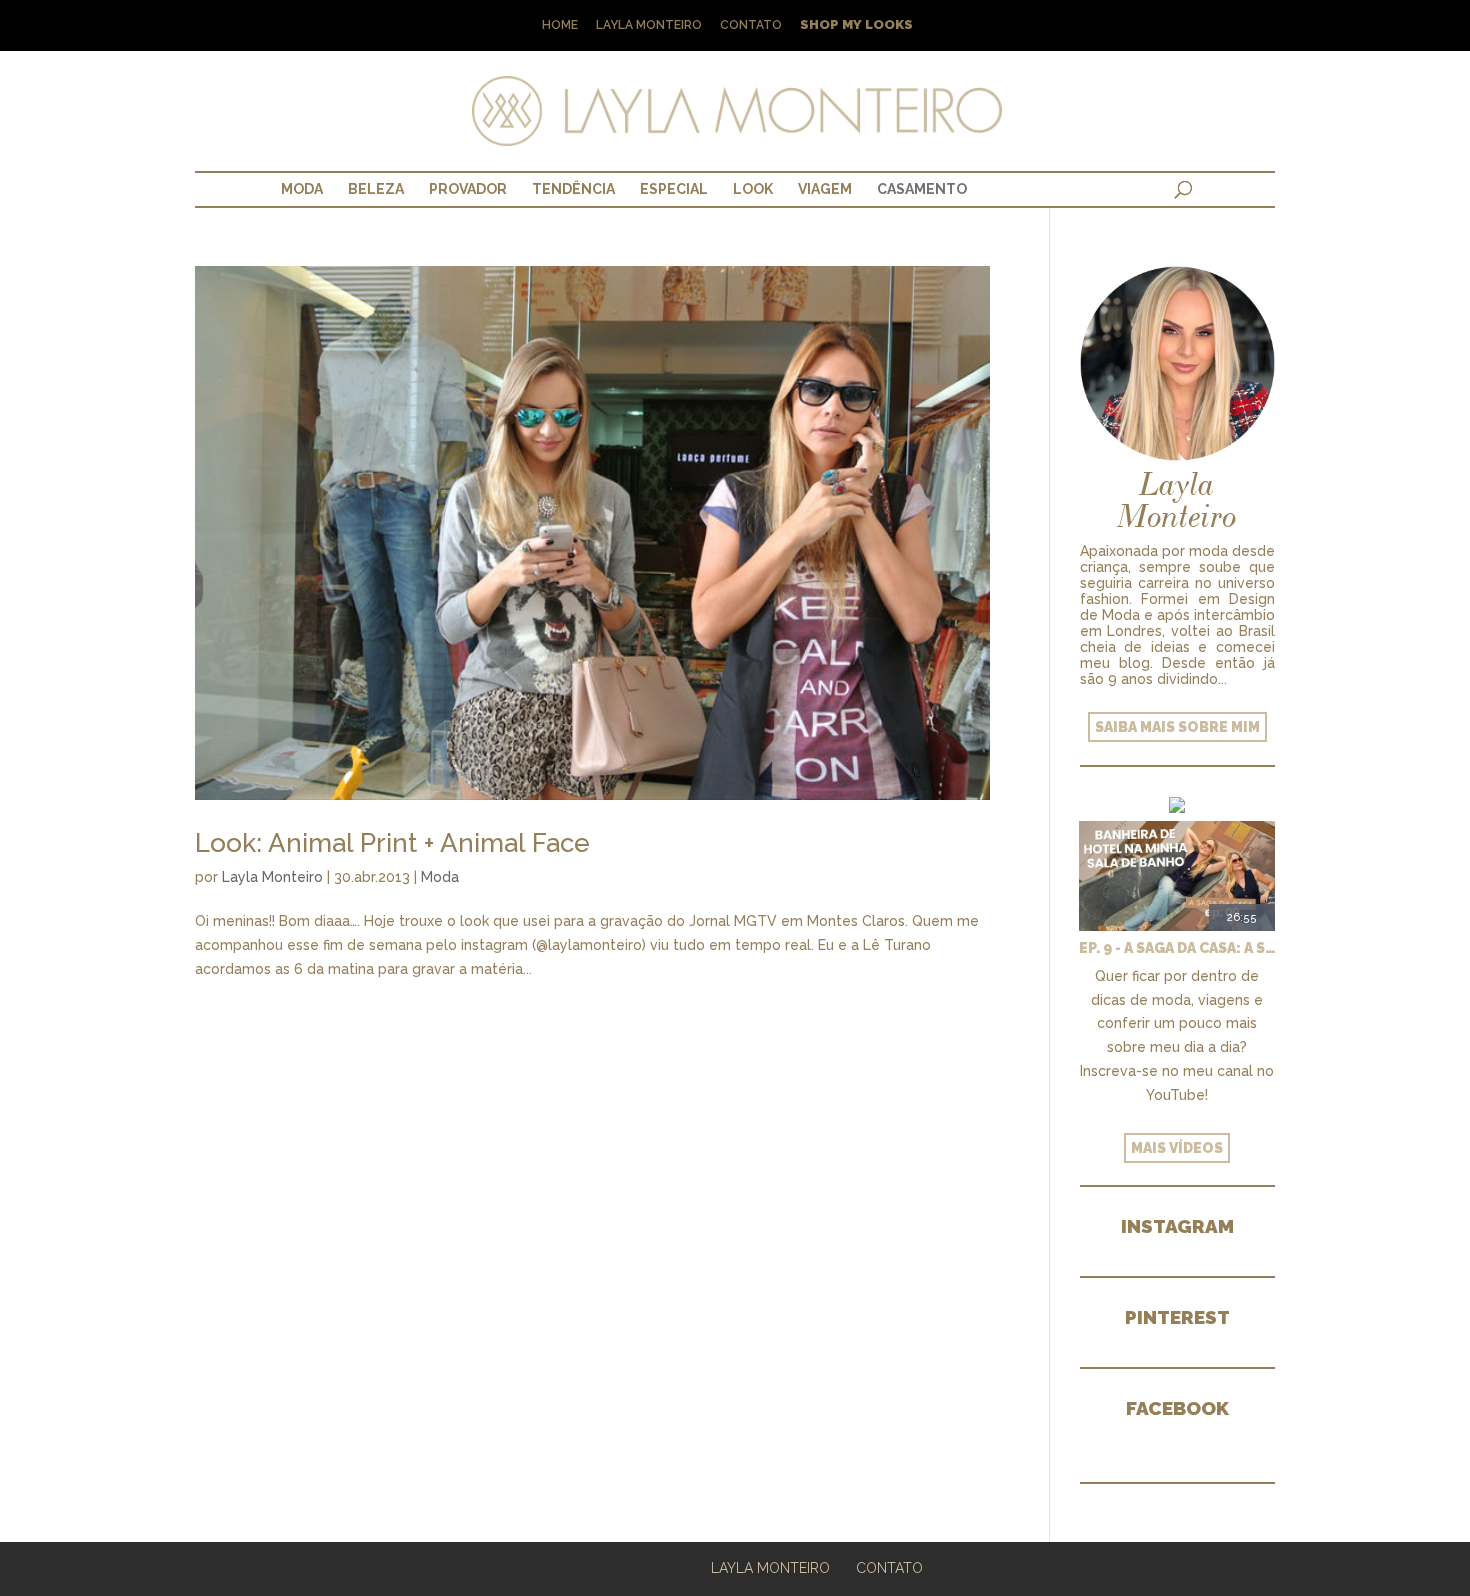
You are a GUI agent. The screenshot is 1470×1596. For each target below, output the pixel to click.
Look (753, 189)
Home (560, 25)
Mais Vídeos (1177, 1148)
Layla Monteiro (649, 25)
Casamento (922, 189)
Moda (302, 189)
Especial (674, 189)
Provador (468, 189)
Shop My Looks (856, 25)
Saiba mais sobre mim (1177, 727)
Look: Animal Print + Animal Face (392, 843)
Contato (751, 25)
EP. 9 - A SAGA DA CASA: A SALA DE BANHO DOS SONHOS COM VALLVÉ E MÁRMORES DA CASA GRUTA (1177, 948)
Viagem (825, 189)
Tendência (573, 189)
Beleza (376, 189)
